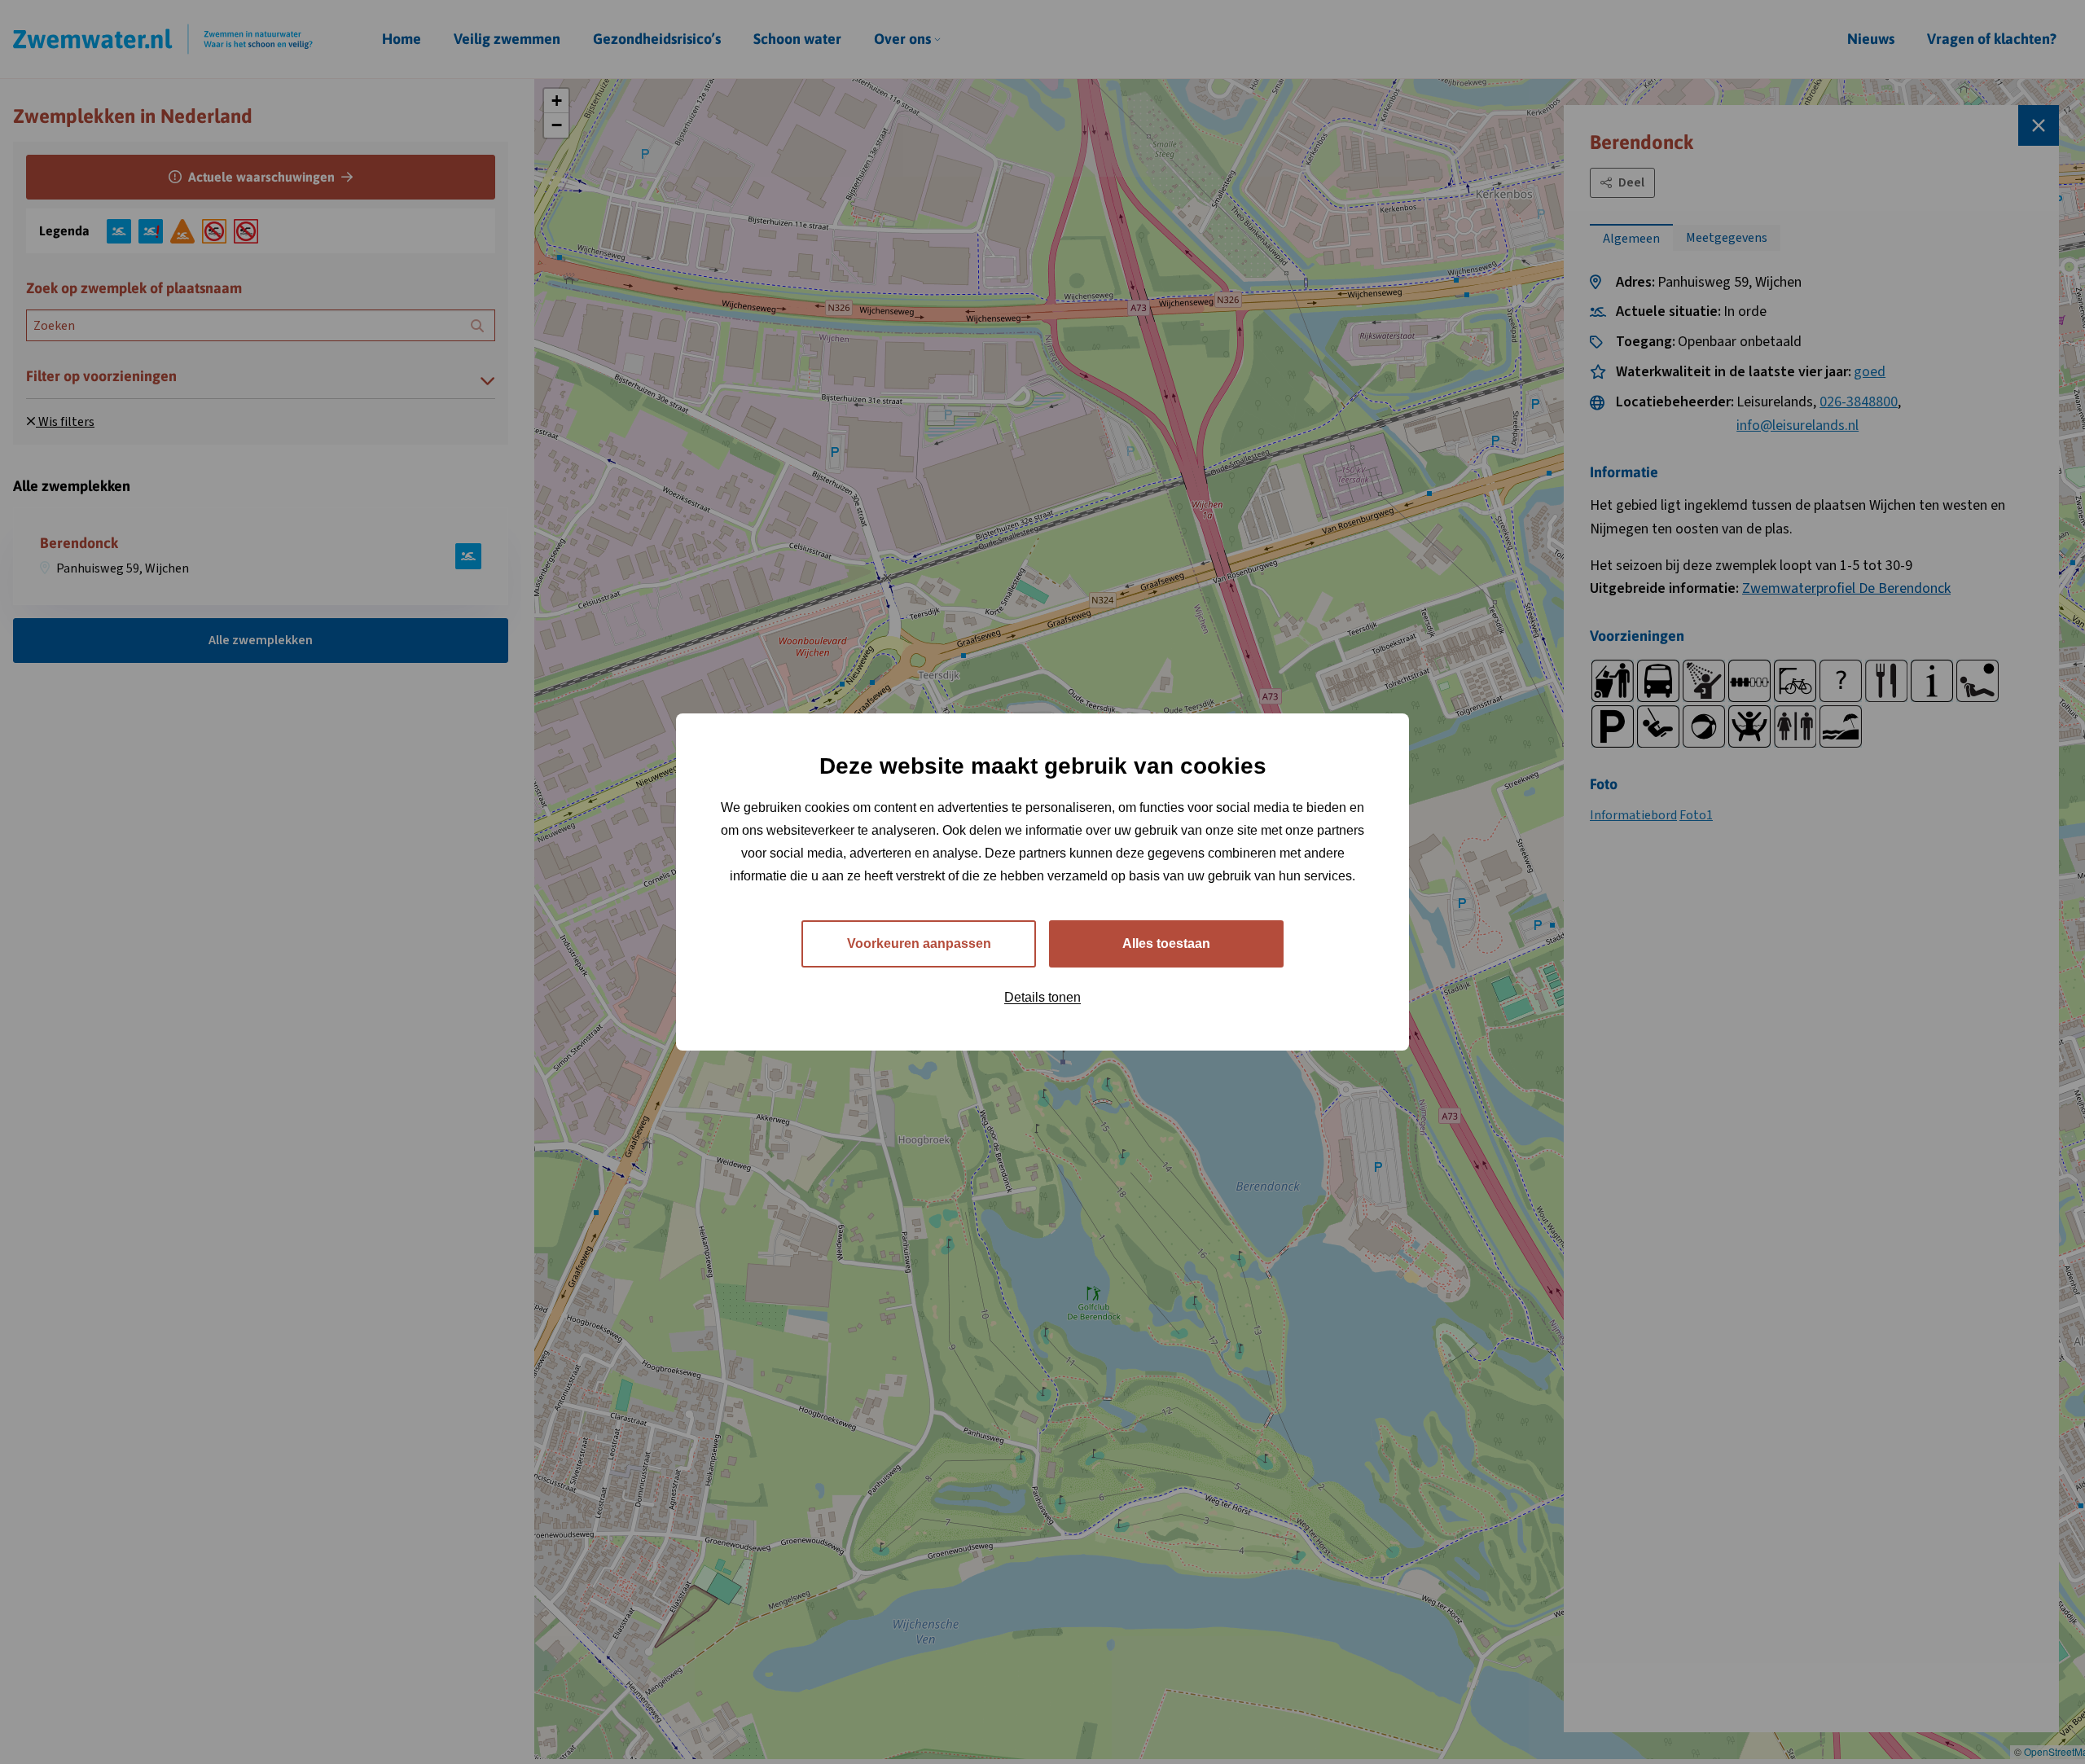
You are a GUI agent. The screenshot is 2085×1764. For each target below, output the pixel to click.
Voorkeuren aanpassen (919, 943)
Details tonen (1042, 997)
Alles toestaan (1166, 943)
